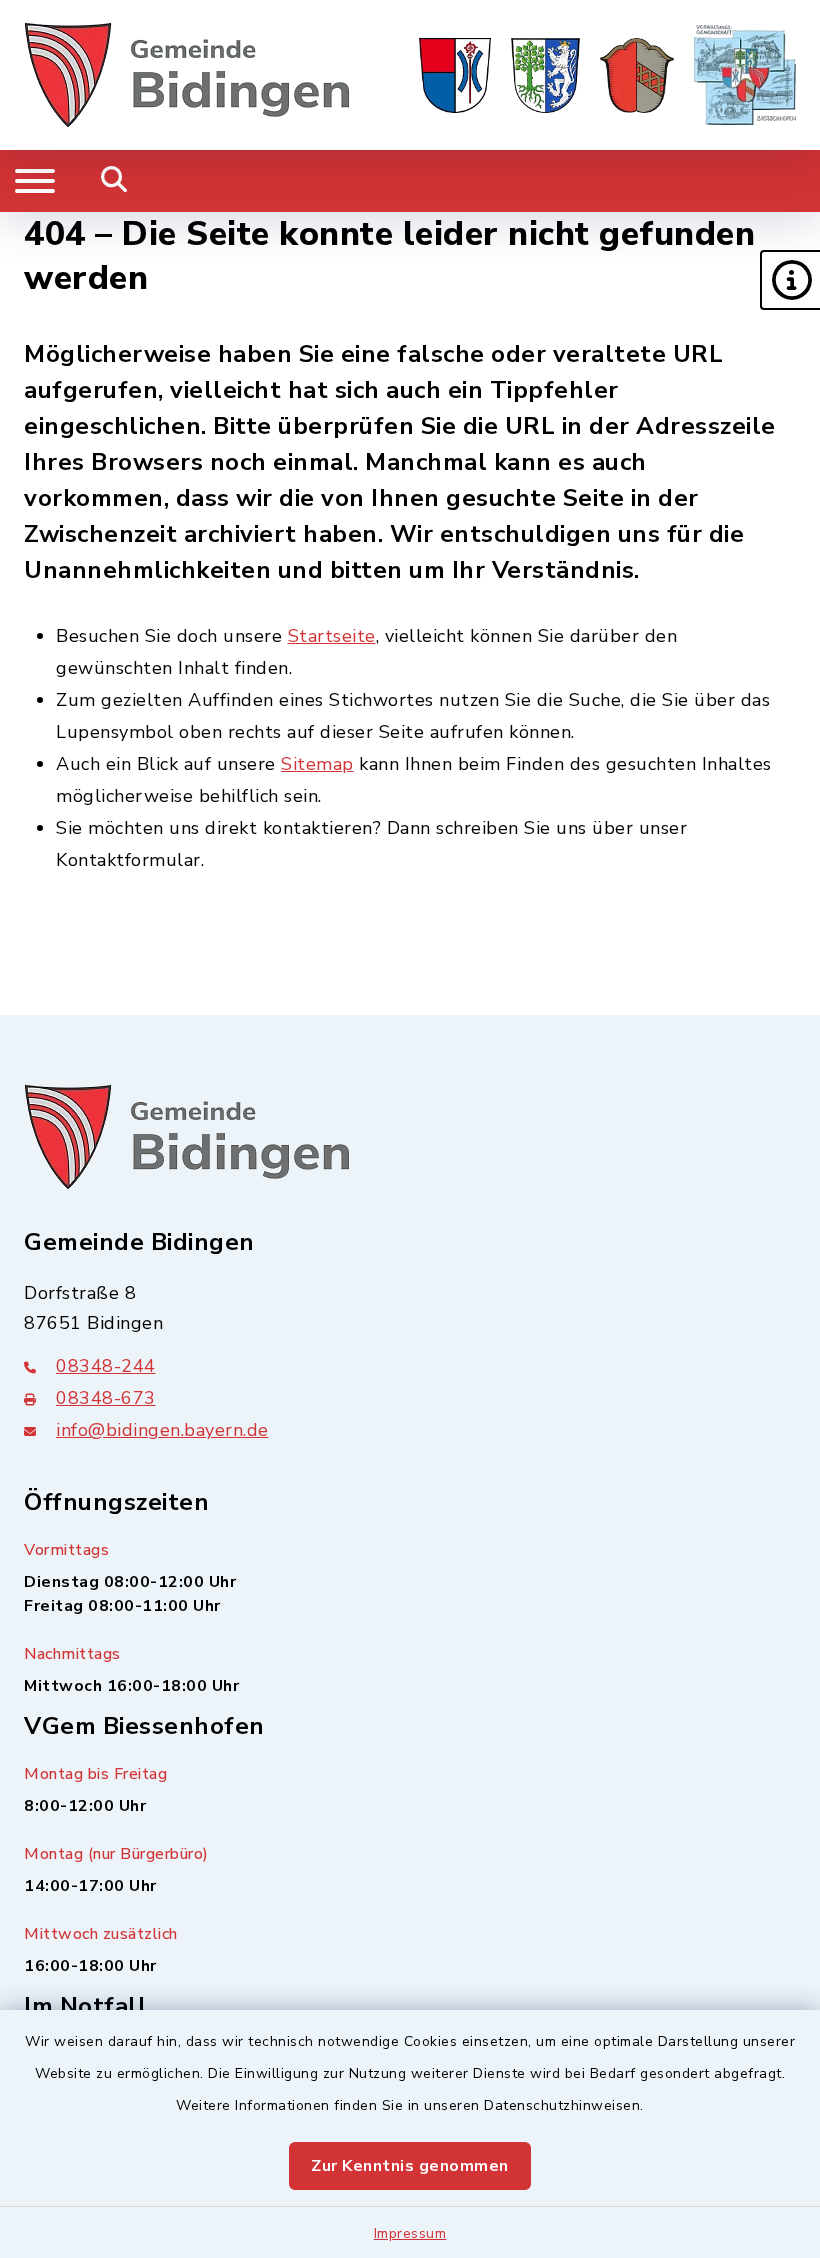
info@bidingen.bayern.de (162, 1430)
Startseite (332, 636)
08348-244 (106, 1366)
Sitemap (317, 764)
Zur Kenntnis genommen (410, 2166)
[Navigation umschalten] (35, 181)
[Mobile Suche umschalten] (114, 181)
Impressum (410, 2233)
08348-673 (106, 1398)
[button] (790, 280)
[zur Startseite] (187, 75)
